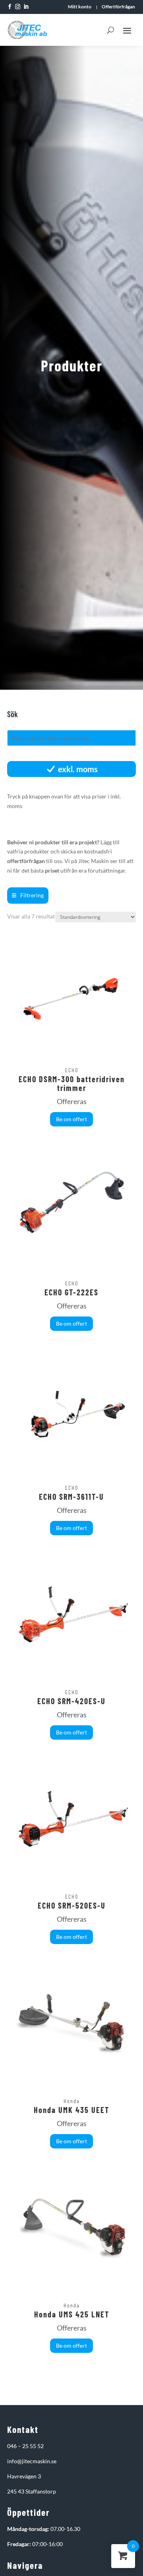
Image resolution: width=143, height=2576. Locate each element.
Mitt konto (80, 7)
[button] (28, 896)
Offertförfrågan (118, 7)
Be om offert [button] (71, 1119)
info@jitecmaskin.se (32, 2461)
